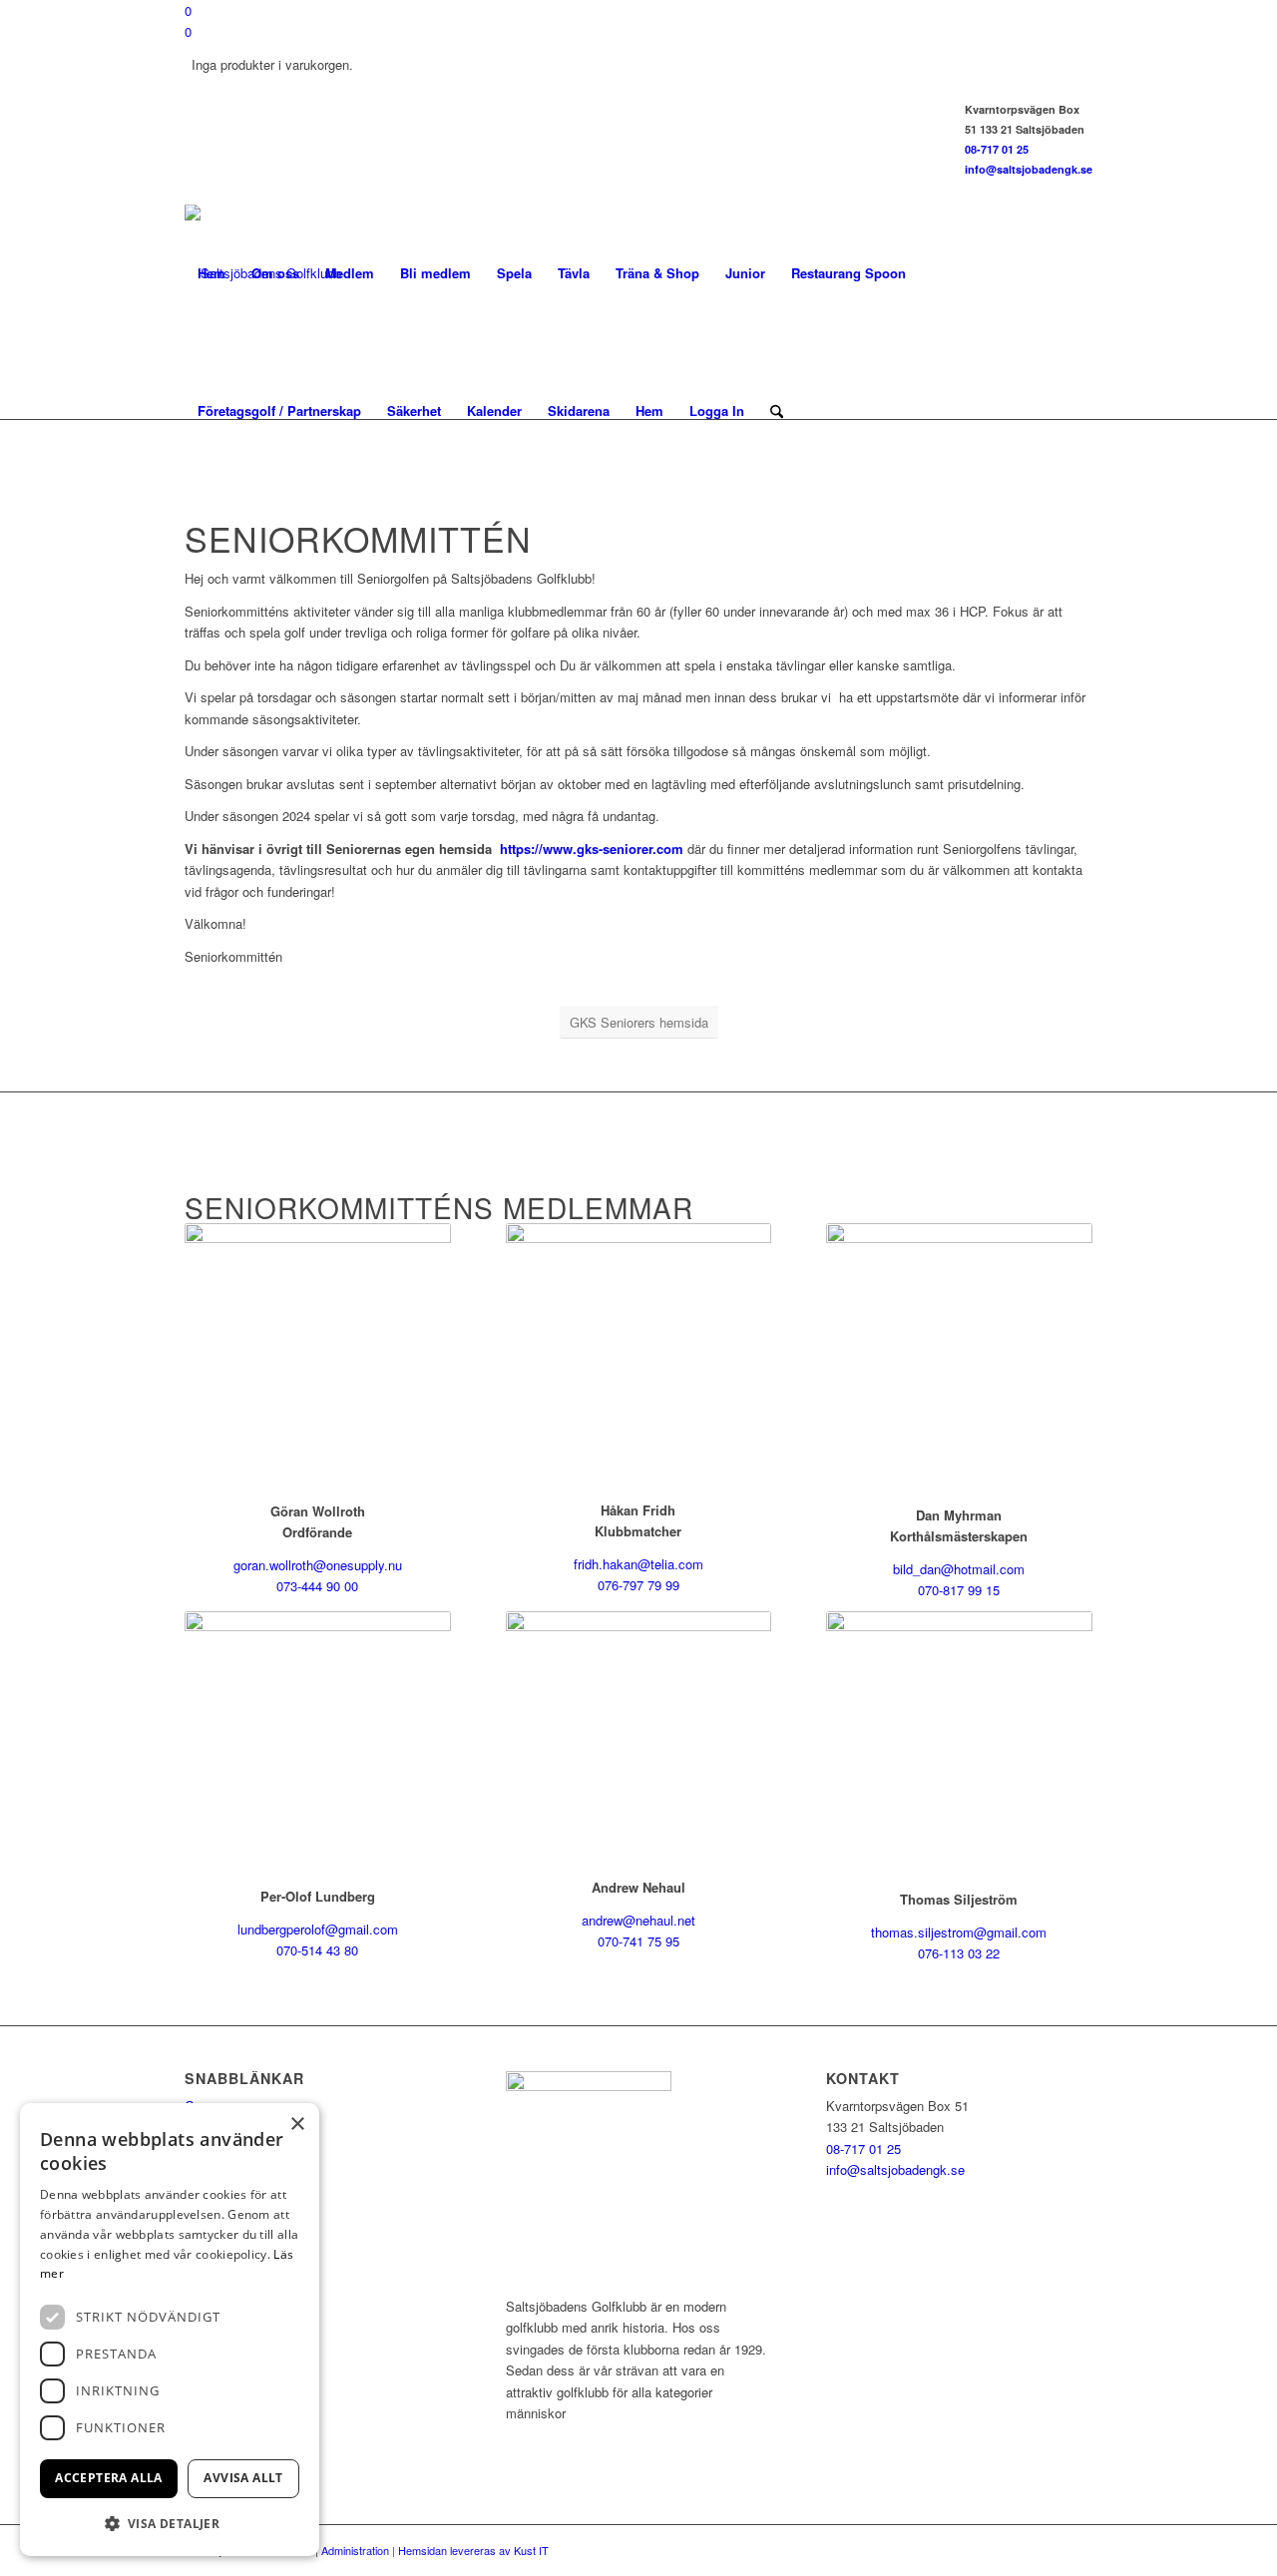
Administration (355, 2550)
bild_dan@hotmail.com (959, 1569)
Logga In (717, 411)
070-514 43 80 (317, 1950)
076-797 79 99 (638, 1585)
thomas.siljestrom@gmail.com (959, 1932)
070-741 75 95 (638, 1941)
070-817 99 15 (959, 1590)
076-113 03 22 (959, 1953)
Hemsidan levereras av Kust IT (473, 2550)
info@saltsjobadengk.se (1029, 169)
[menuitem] (212, 273)
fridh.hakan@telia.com (638, 1564)
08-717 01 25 (997, 149)
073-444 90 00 (317, 1586)
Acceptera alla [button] (109, 2478)
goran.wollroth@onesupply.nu (318, 1565)
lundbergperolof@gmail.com (318, 1929)
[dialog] (170, 2330)
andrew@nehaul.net (638, 1920)
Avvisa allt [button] (243, 2478)
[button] (170, 2524)
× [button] (297, 2125)
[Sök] (777, 411)
